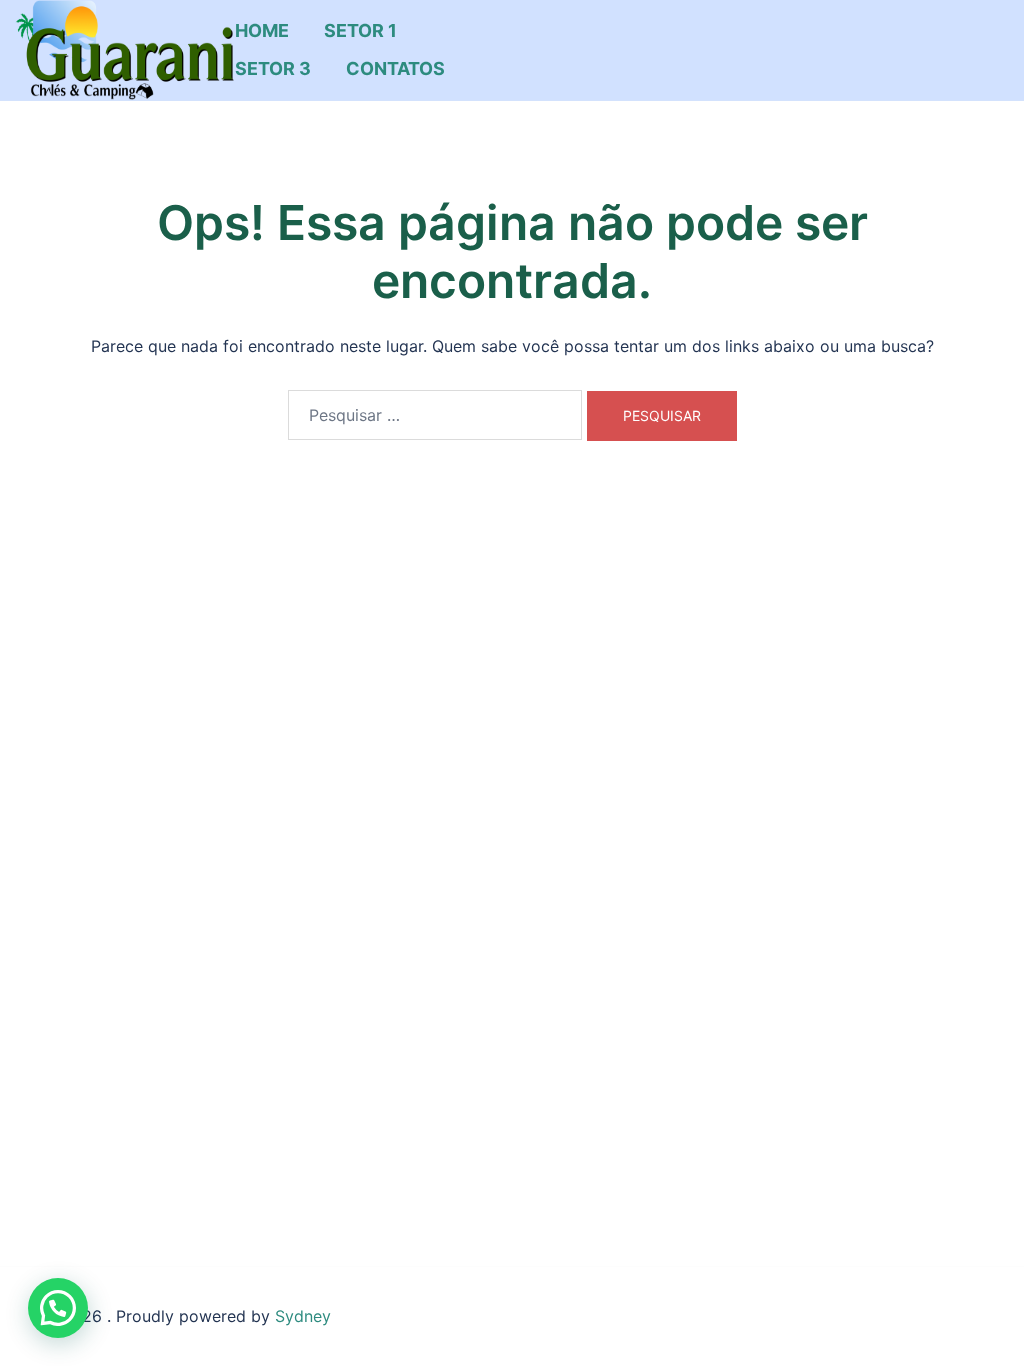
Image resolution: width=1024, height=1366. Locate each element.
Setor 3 (273, 68)
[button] (58, 1308)
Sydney (303, 1316)
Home (262, 30)
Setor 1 (360, 30)
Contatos (395, 68)
